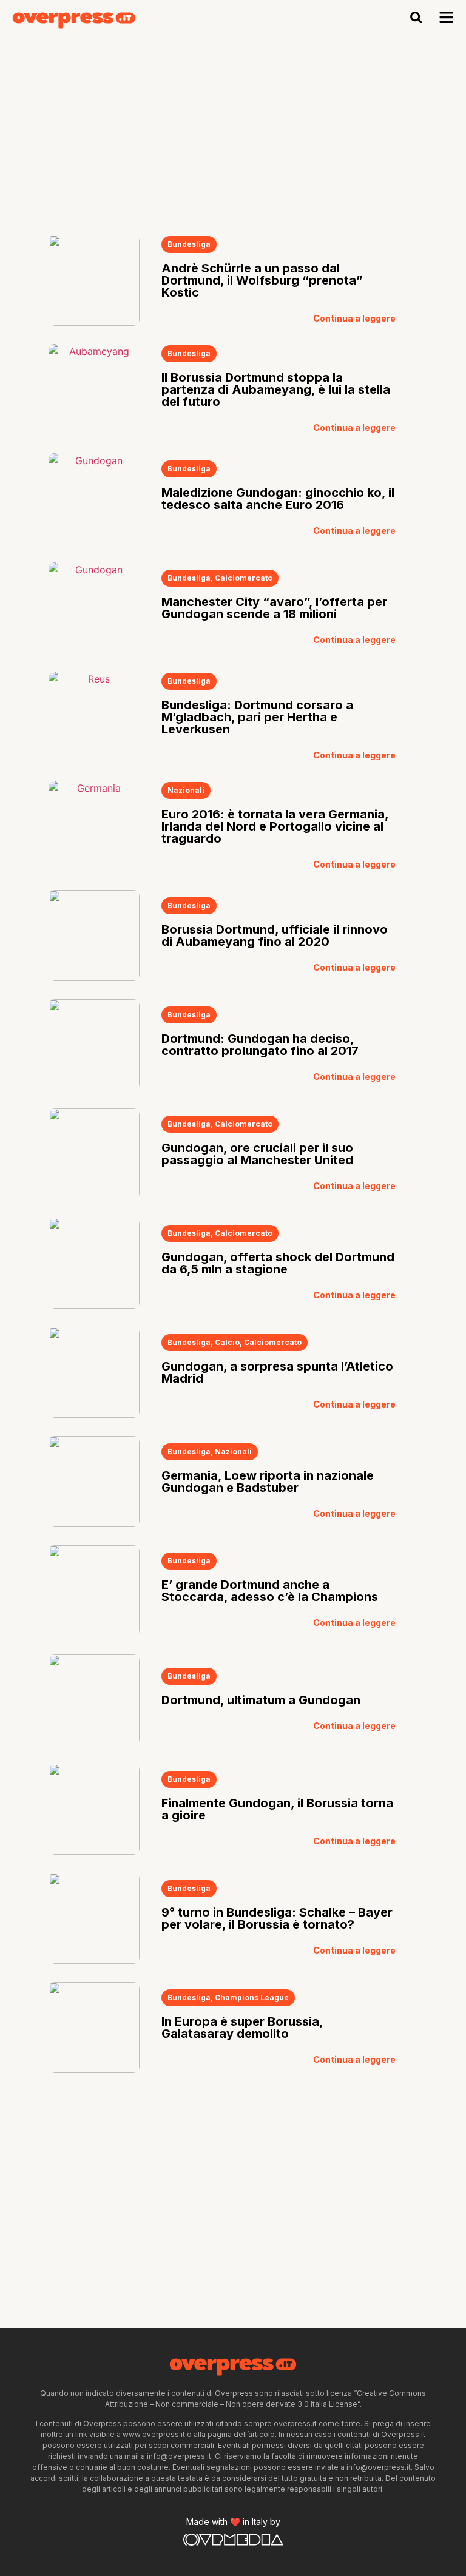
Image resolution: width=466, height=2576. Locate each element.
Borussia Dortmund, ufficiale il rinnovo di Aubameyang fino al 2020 (275, 936)
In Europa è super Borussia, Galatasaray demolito (242, 2028)
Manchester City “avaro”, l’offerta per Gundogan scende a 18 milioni (274, 608)
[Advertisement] (233, 126)
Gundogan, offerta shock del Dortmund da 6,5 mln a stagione (278, 1263)
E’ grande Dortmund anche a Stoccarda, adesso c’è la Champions (270, 1591)
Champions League (252, 1998)
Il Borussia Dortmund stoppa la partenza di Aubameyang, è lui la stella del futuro (276, 389)
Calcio (227, 1342)
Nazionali (186, 790)
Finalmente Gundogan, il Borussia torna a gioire (277, 1809)
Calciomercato (244, 578)
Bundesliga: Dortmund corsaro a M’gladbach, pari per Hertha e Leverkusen (257, 717)
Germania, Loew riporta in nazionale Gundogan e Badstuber (268, 1482)
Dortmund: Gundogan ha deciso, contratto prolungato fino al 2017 (260, 1045)
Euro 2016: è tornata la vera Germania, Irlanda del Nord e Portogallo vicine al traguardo (275, 826)
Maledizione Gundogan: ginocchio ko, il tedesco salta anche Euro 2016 (278, 499)
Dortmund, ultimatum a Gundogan (261, 1700)
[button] (417, 17)
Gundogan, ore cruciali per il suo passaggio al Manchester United (257, 1154)
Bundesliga (189, 244)
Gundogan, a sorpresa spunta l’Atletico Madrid (277, 1372)
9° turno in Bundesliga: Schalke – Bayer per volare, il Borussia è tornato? (277, 1918)
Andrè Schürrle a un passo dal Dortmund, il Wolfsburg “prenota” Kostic (262, 280)
